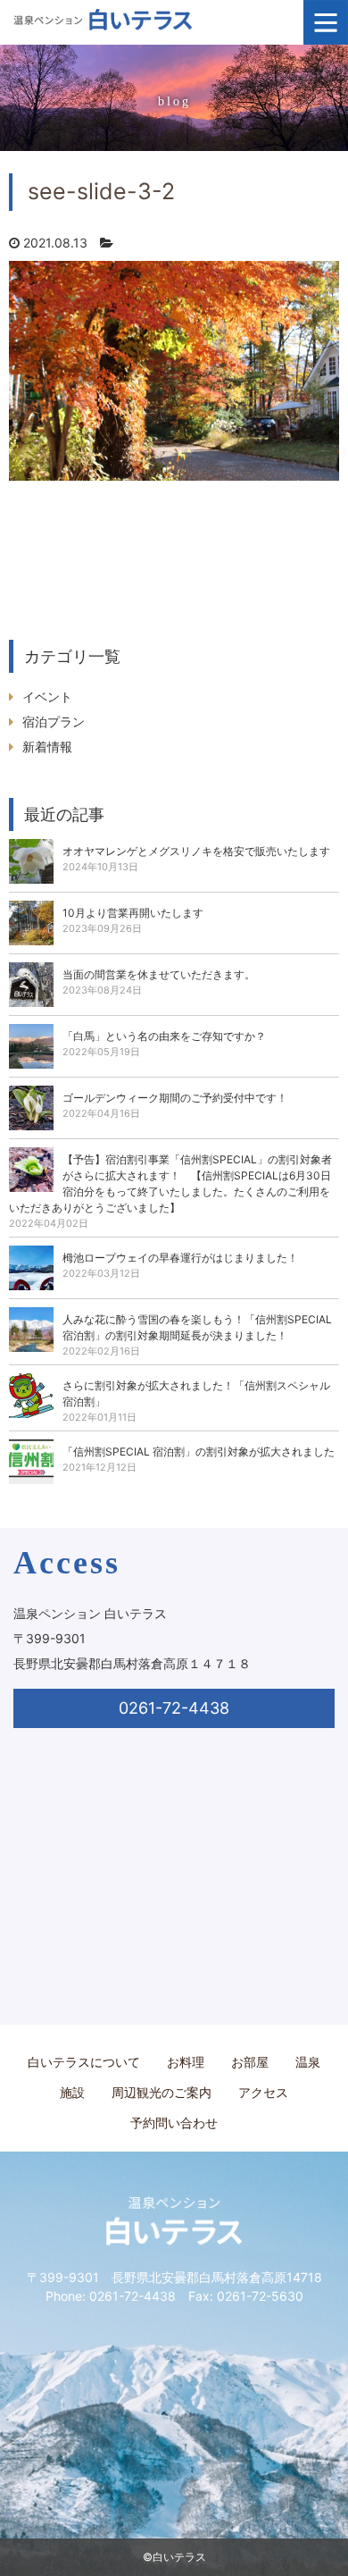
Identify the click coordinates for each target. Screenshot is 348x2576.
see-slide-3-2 (101, 191)
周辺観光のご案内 (162, 2092)
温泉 (308, 2062)
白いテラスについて (84, 2062)
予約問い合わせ (174, 2123)
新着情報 (47, 747)
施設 (72, 2092)
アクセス (263, 2092)
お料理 (186, 2062)
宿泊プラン (54, 722)
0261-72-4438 (174, 1708)
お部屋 (250, 2062)
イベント (47, 696)
